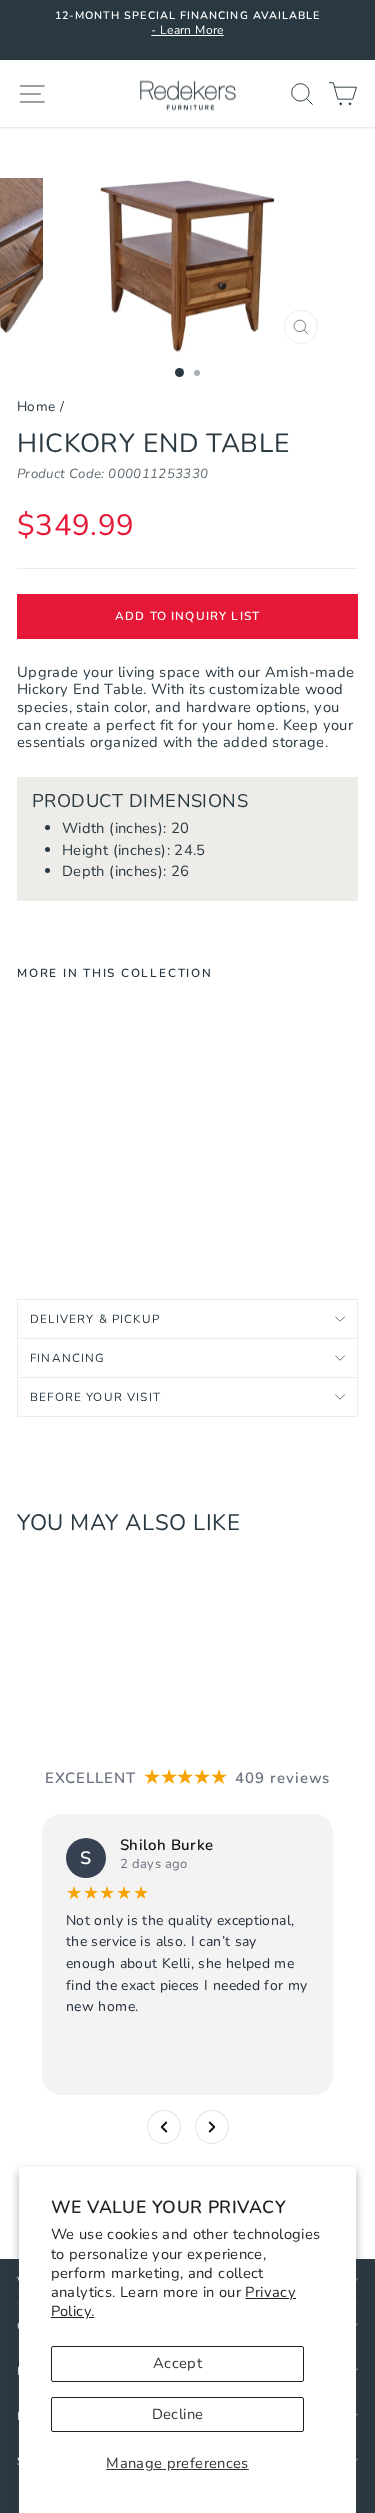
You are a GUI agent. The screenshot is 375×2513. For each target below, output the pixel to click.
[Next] (212, 2127)
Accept (177, 2363)
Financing (68, 1358)
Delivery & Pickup (95, 1319)
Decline (178, 2414)
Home (36, 406)
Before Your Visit (95, 1397)
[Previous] (164, 2127)
